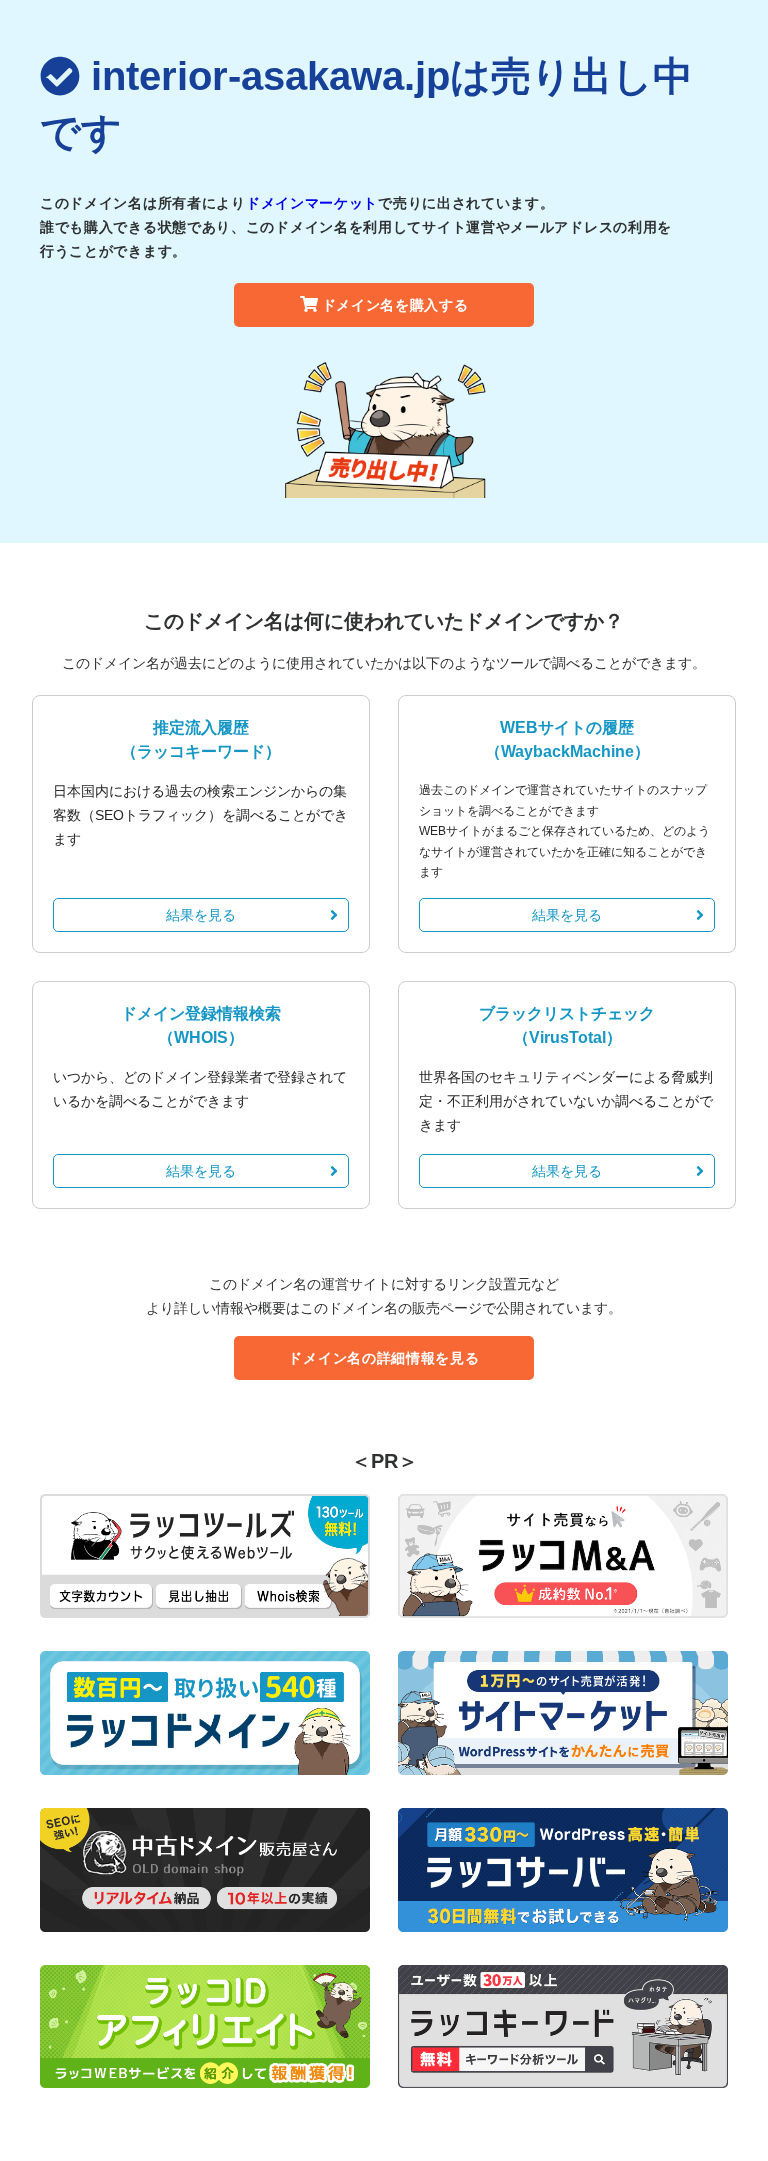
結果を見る (201, 915)
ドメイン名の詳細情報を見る (383, 1358)
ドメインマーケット (312, 203)
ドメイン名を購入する (395, 305)
